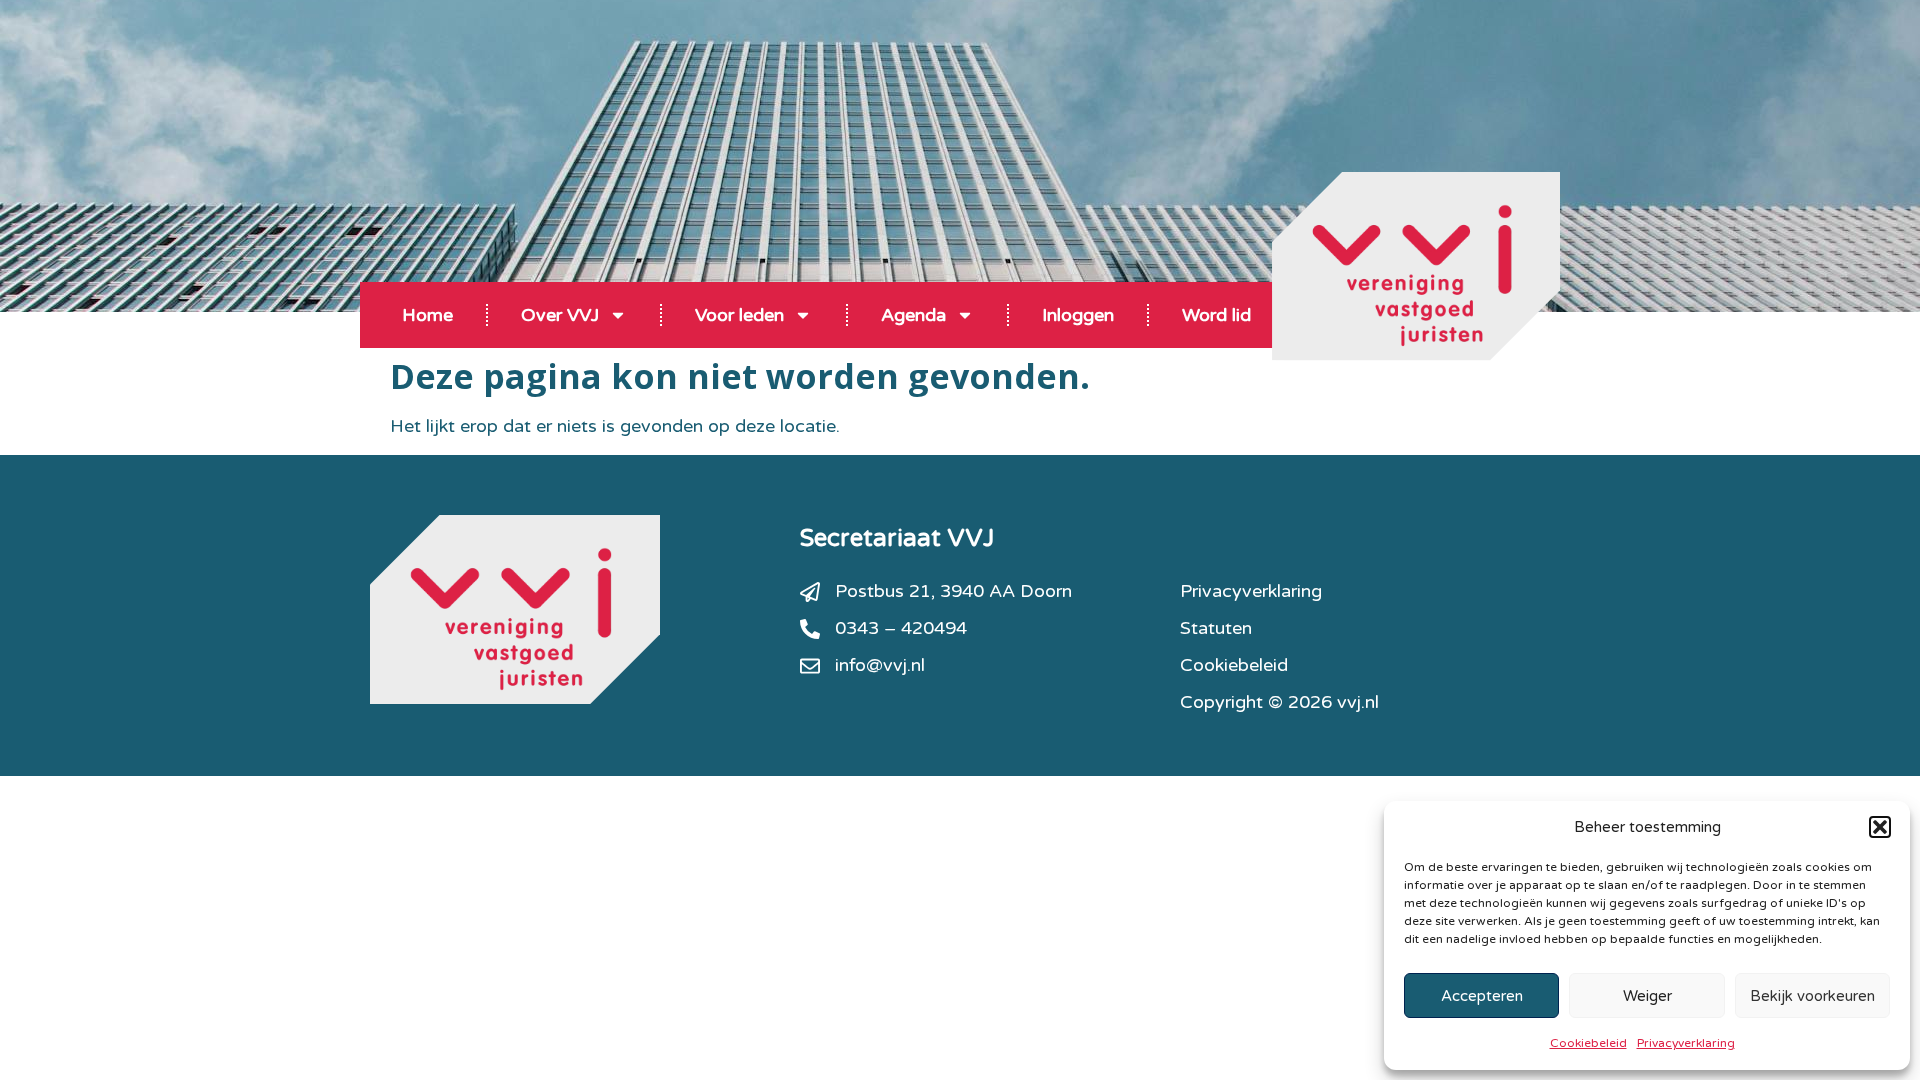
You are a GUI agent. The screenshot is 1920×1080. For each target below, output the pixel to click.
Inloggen (1078, 315)
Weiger (1647, 996)
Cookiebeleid (1588, 1043)
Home (427, 315)
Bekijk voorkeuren (1812, 996)
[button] (1880, 827)
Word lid (1216, 315)
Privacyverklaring (1686, 1043)
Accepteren (1482, 996)
